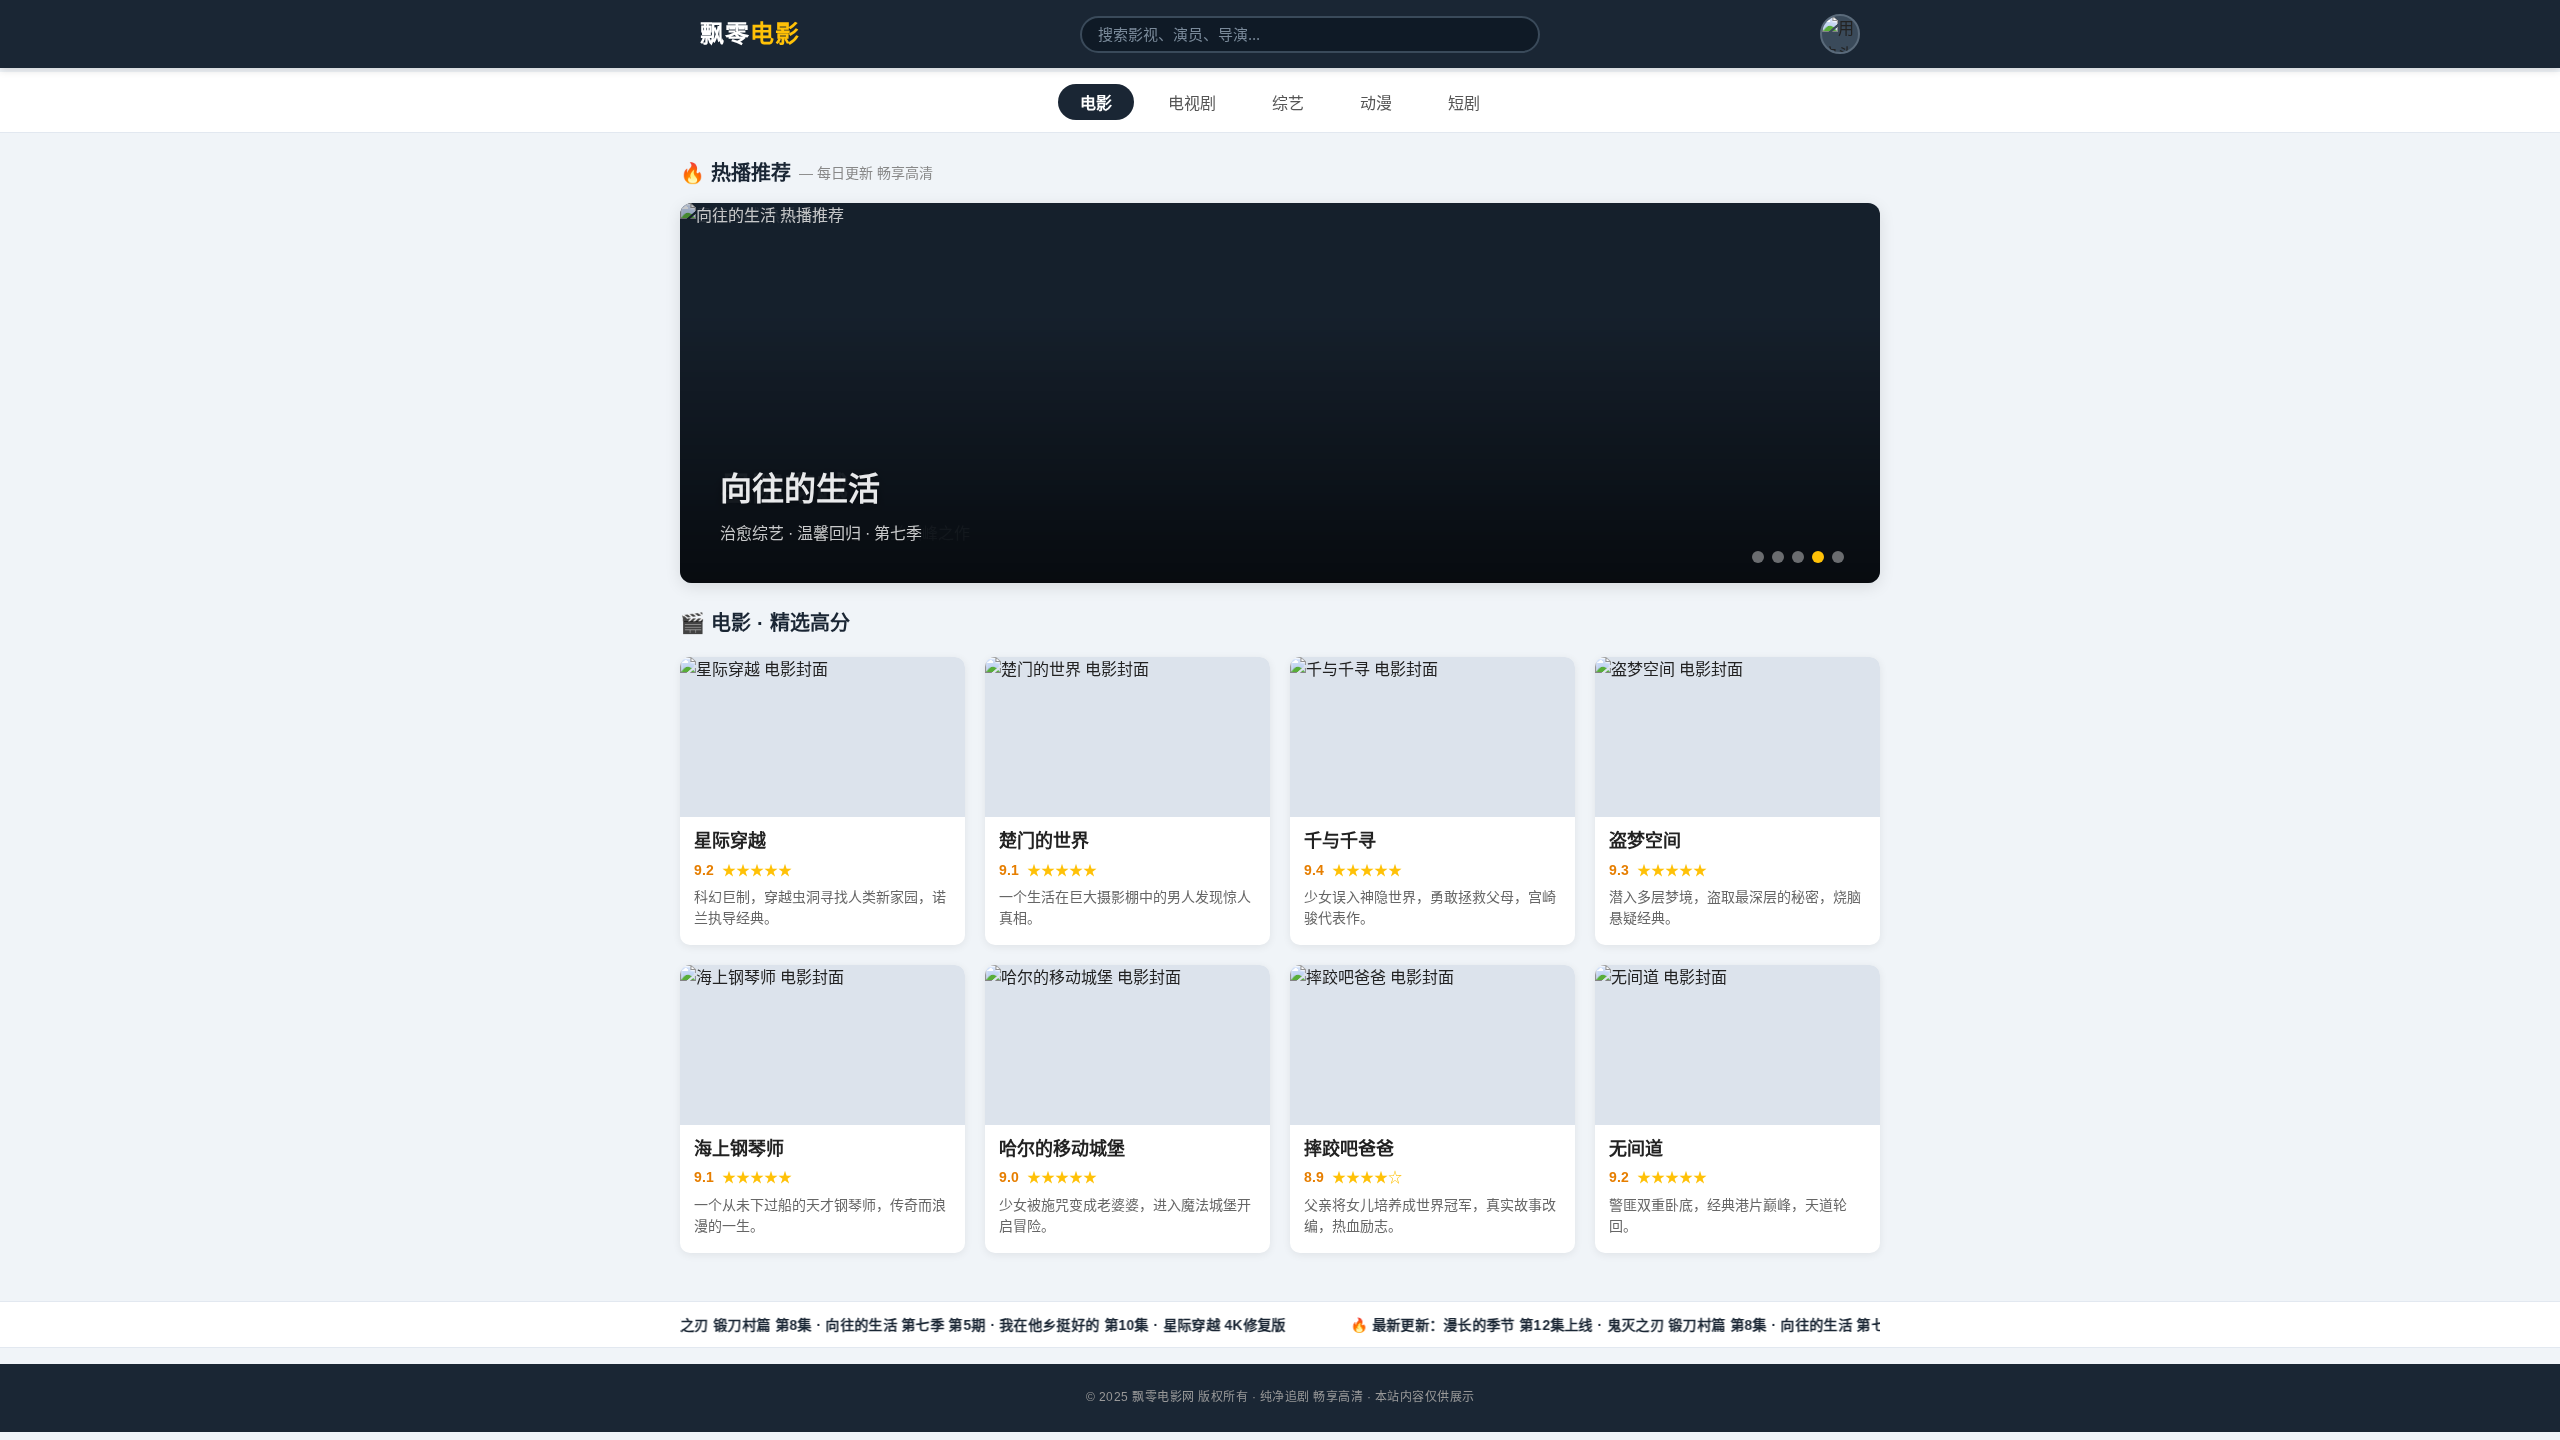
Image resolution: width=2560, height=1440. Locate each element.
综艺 (1288, 103)
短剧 (1464, 103)
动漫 (1376, 103)
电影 (1096, 103)
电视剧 (1192, 103)
